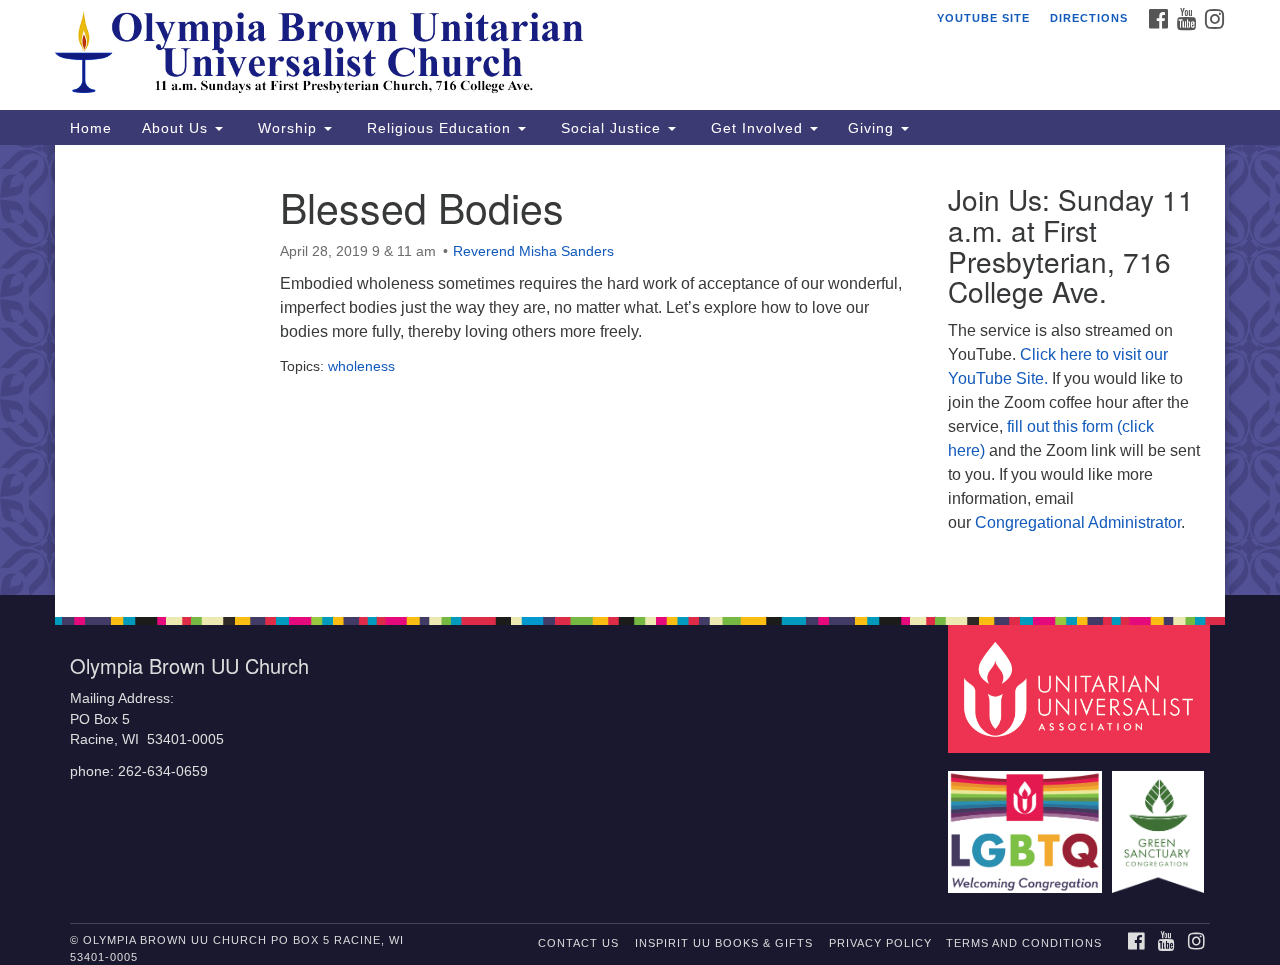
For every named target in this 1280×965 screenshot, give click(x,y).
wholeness (361, 366)
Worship (287, 128)
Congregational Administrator (1078, 522)
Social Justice (611, 128)
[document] (640, 370)
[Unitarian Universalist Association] (1082, 688)
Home (91, 128)
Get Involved (757, 128)
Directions (1089, 18)
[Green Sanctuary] (1160, 822)
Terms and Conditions (1024, 943)
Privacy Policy (880, 943)
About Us (177, 128)
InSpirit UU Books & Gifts (724, 943)
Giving (873, 128)
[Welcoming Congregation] (1028, 822)
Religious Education (439, 128)
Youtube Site (983, 18)
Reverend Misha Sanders (533, 251)
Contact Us (578, 943)
